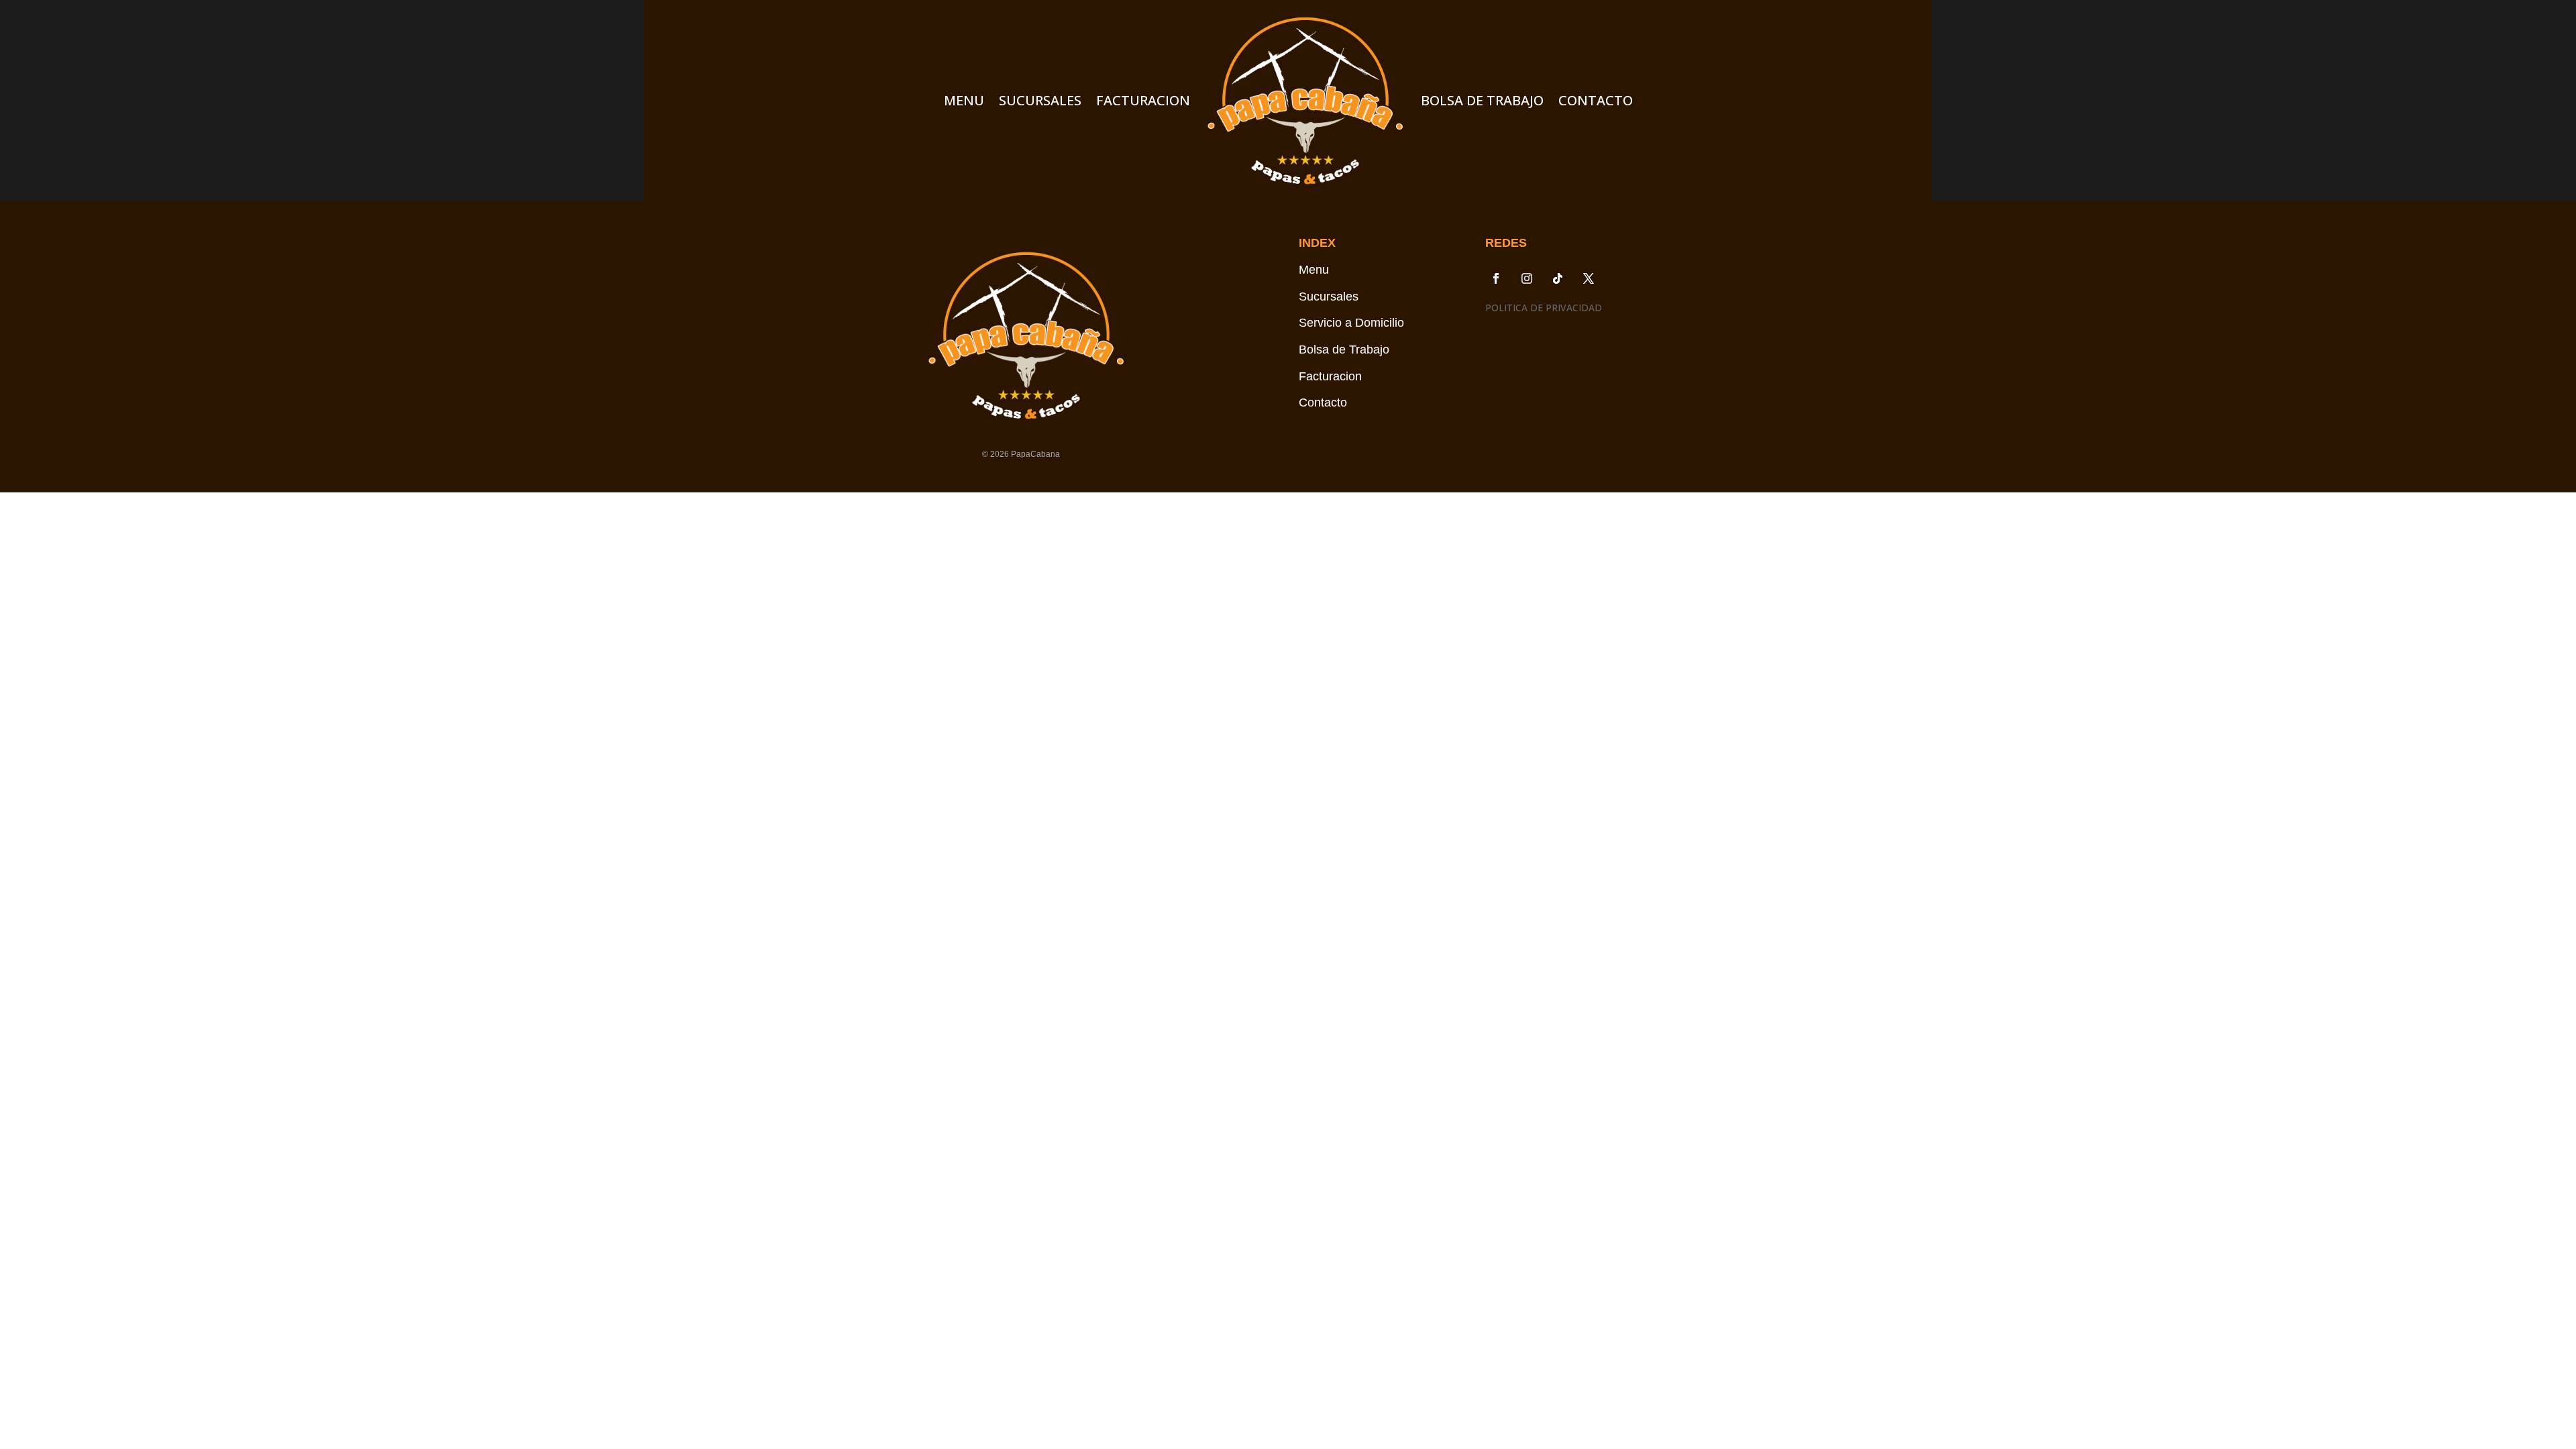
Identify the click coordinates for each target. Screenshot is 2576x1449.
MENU (964, 100)
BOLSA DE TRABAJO (1482, 100)
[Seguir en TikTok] (1558, 278)
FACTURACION (1143, 100)
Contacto (1323, 402)
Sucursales (1329, 297)
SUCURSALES (1040, 100)
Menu (1314, 270)
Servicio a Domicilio (1351, 323)
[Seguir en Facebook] (1496, 278)
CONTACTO (1596, 100)
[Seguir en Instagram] (1527, 278)
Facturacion (1330, 376)
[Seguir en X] (1589, 278)
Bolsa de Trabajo (1344, 350)
